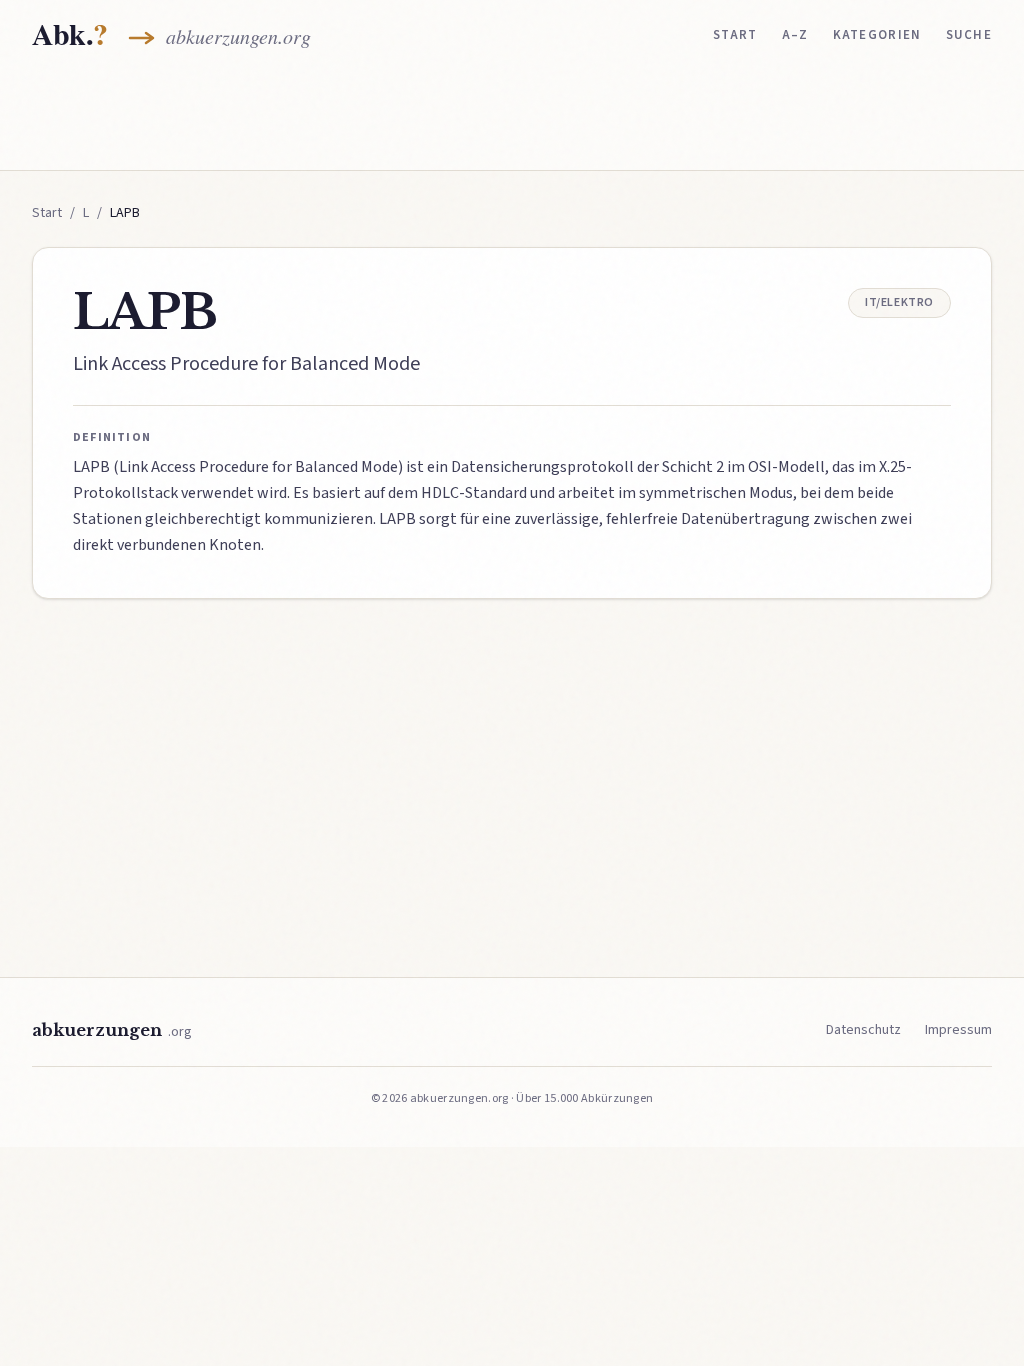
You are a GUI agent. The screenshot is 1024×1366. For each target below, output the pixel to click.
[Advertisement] (512, 117)
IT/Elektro (899, 302)
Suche (969, 35)
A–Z (795, 35)
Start (735, 35)
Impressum (958, 1030)
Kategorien (877, 35)
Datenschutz (863, 1030)
